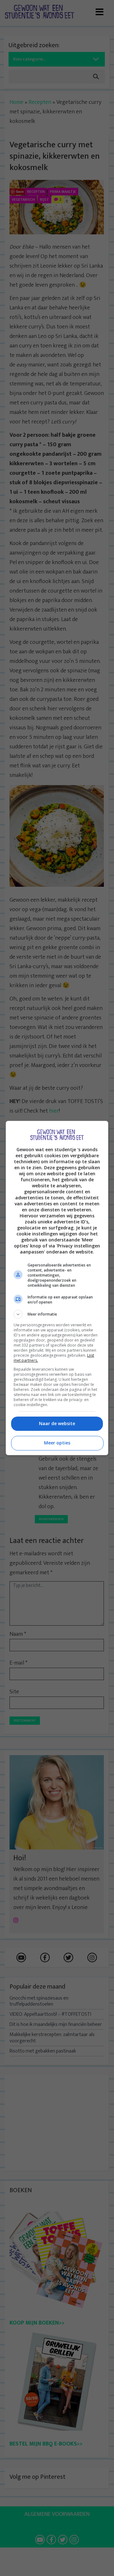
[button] (57, 1314)
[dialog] (57, 1288)
